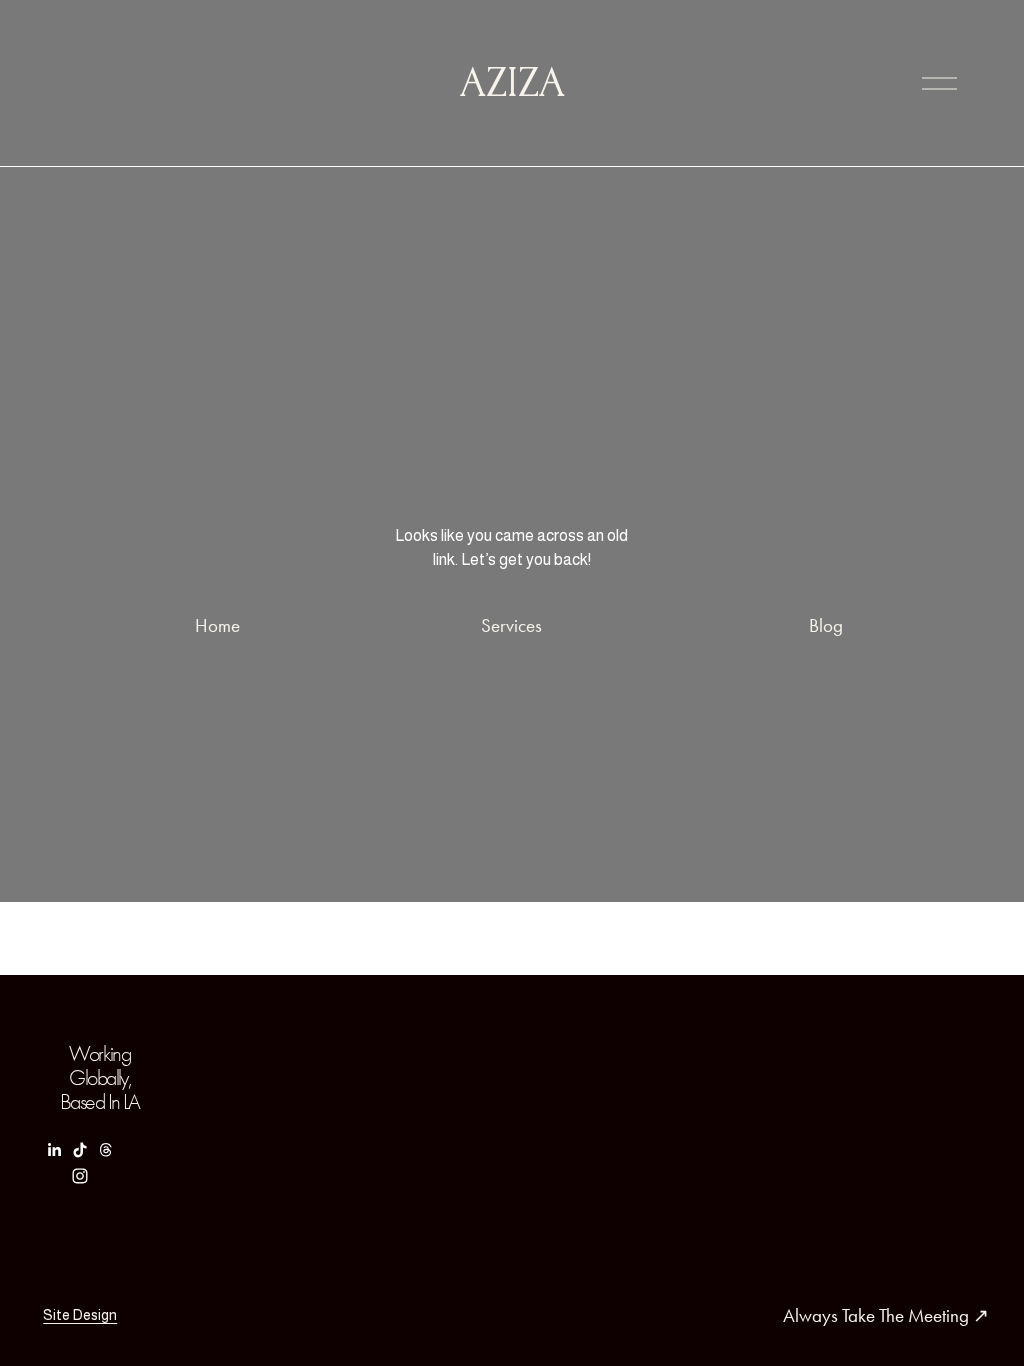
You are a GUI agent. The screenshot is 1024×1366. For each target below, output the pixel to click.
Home (217, 625)
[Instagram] (80, 1176)
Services (511, 625)
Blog (826, 625)
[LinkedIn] (54, 1150)
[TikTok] (80, 1150)
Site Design (80, 1315)
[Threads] (106, 1150)
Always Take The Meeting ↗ (886, 1315)
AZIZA (512, 82)
